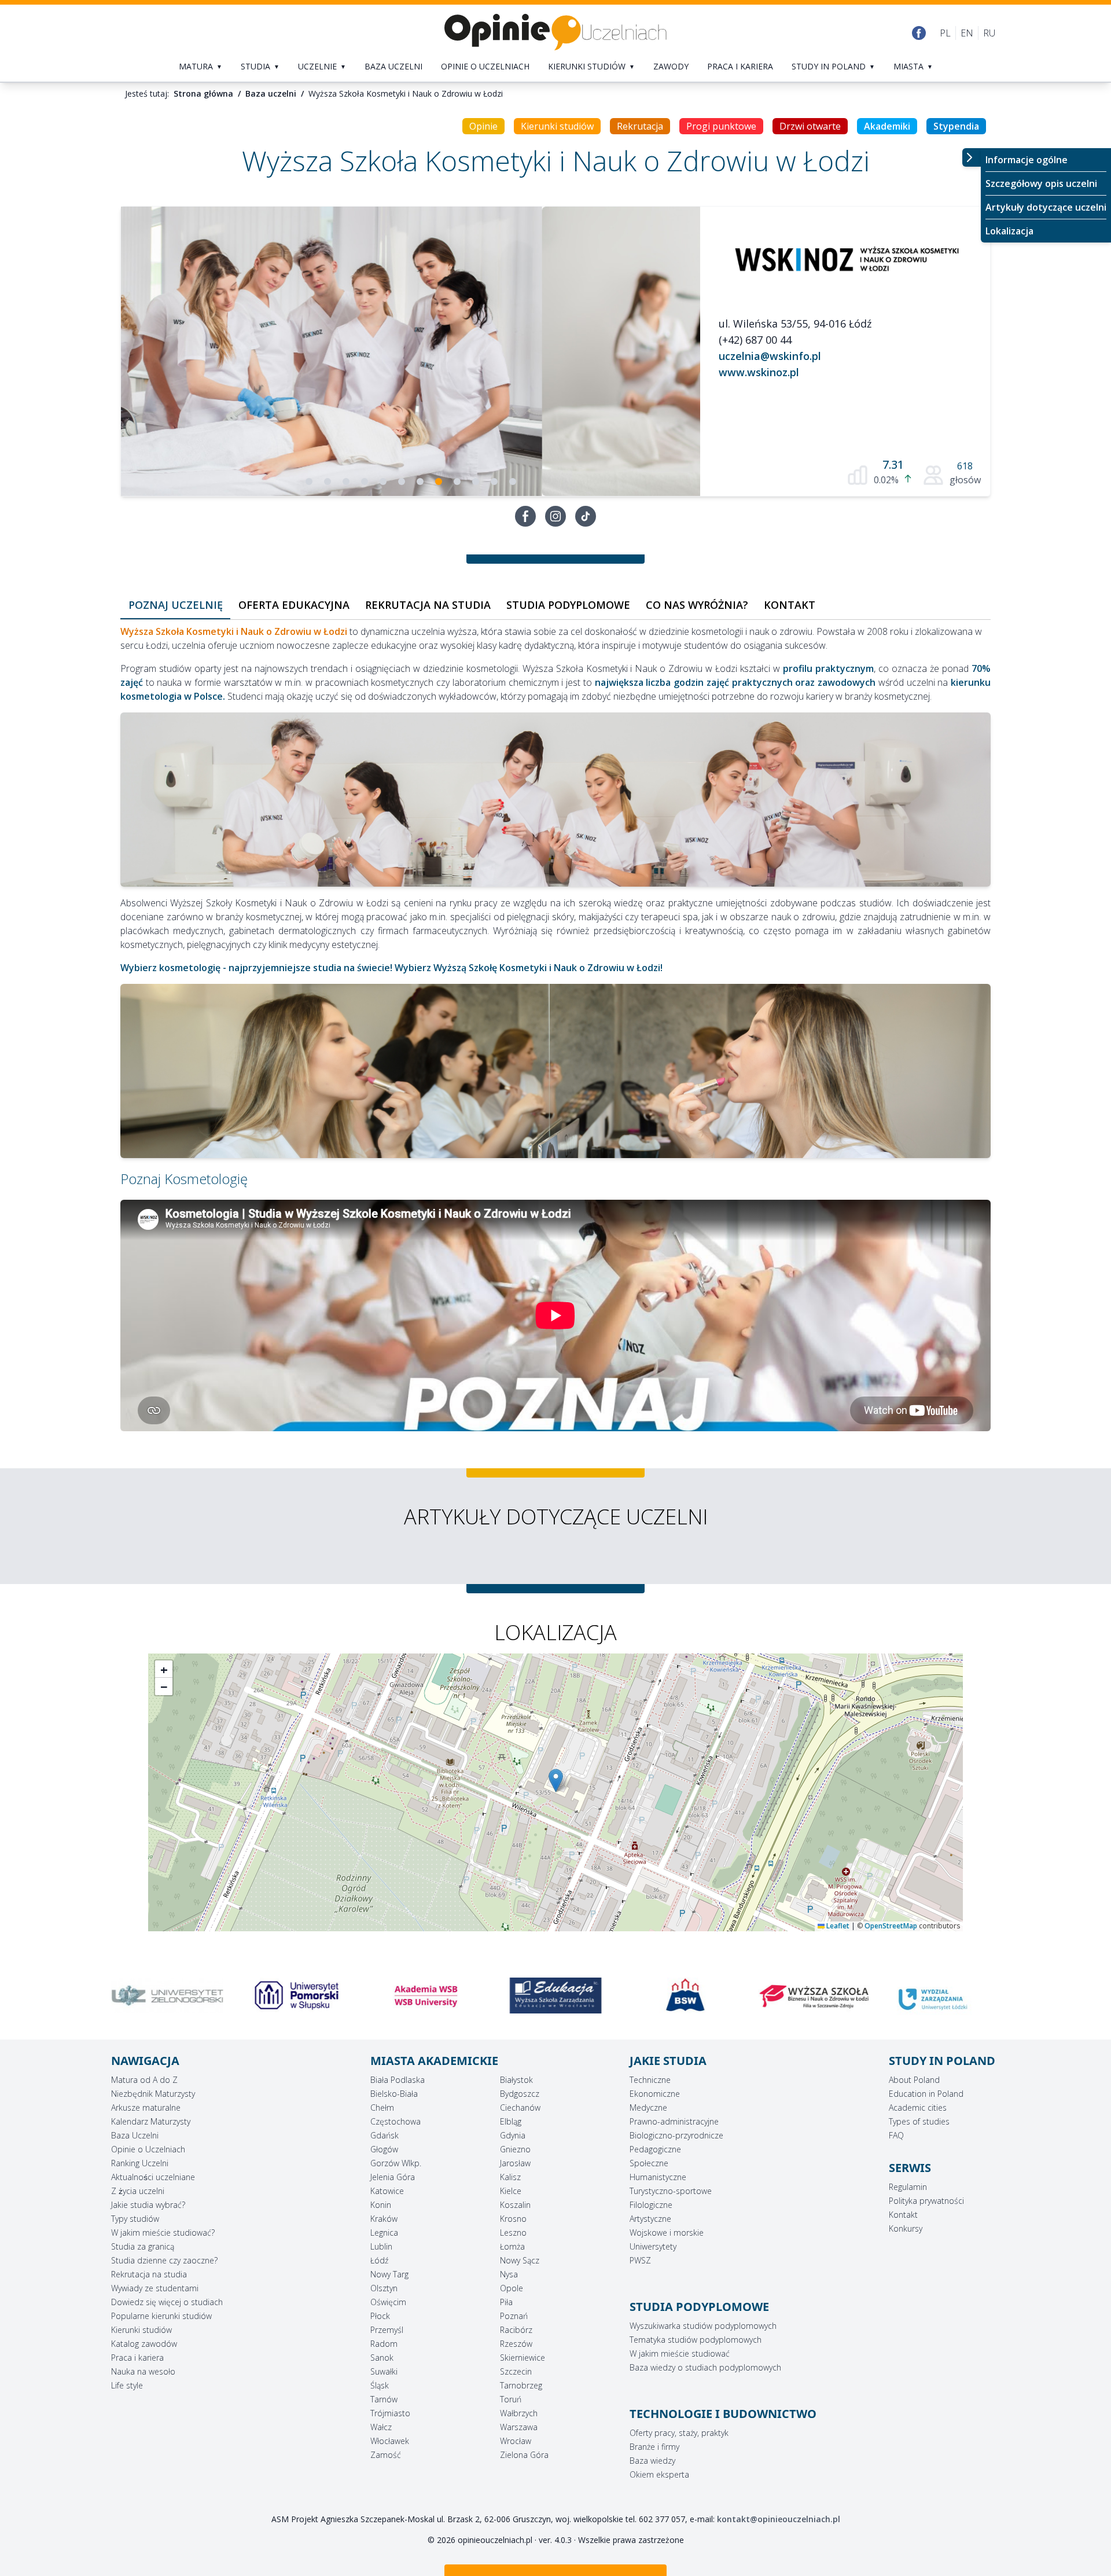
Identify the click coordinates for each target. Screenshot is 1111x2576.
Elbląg (511, 2121)
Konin (381, 2205)
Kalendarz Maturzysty (151, 2121)
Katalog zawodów (144, 2344)
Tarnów (384, 2399)
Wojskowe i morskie (667, 2233)
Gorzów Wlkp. (396, 2163)
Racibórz (516, 2330)
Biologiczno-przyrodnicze (676, 2135)
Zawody (671, 66)
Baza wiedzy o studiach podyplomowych (705, 2367)
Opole (512, 2288)
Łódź (379, 2260)
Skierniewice (523, 2358)
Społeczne (649, 2163)
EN (967, 33)
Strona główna (203, 93)
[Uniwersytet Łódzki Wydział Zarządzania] (815, 1999)
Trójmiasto (390, 2413)
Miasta (908, 66)
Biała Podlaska (398, 2080)
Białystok (516, 2080)
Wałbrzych (519, 2413)
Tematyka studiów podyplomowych (696, 2340)
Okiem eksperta (659, 2474)
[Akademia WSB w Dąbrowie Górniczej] (297, 1996)
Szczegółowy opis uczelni (1041, 183)
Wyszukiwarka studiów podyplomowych (703, 2326)
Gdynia (513, 2135)
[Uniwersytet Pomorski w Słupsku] (167, 1996)
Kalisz (510, 2177)
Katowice (387, 2191)
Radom (384, 2344)
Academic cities (918, 2108)
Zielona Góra (524, 2455)
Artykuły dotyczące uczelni (1046, 207)
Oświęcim (388, 2302)
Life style (127, 2385)
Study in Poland (829, 66)
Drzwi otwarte (810, 126)
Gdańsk (385, 2135)
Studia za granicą (143, 2246)
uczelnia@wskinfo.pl (770, 356)
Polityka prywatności (926, 2201)
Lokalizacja (1009, 231)
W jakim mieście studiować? (163, 2233)
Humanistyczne (658, 2177)
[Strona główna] (555, 33)
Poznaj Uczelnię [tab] (176, 605)
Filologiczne (651, 2205)
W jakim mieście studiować (680, 2353)
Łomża (512, 2246)
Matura (196, 66)
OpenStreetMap (891, 1926)
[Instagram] (555, 516)
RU (989, 33)
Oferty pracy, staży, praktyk (679, 2433)
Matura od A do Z (144, 2080)
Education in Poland (926, 2094)
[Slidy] (411, 351)
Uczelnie (317, 66)
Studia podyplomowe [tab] (568, 605)
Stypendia (956, 126)
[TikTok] (586, 516)
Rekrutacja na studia (149, 2274)
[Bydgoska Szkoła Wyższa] (555, 1996)
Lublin (381, 2246)
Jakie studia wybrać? (148, 2205)
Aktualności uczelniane (153, 2177)
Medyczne (648, 2108)
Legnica (384, 2233)
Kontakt (903, 2215)
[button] (556, 1781)
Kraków (384, 2219)
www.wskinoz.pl (759, 372)
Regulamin (908, 2187)
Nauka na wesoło (143, 2371)
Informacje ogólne (1027, 160)
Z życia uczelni (138, 2191)
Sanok (382, 2358)
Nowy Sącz (520, 2260)
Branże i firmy (654, 2447)
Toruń (511, 2399)
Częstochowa (396, 2121)
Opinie (483, 126)
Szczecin (516, 2371)
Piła (506, 2302)
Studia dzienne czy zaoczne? (164, 2260)
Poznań (514, 2316)
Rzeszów (516, 2344)
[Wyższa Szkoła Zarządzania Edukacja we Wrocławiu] (426, 1996)
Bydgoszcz (520, 2094)
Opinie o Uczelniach (148, 2149)
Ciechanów (520, 2108)
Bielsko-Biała (394, 2094)
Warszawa (519, 2427)
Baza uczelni (393, 66)
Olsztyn (384, 2288)
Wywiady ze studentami (155, 2288)
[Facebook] (919, 33)
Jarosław (515, 2163)
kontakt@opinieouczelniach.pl (779, 2519)
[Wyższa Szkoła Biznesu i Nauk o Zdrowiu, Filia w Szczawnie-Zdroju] (685, 1996)
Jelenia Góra (393, 2177)
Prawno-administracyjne (674, 2121)
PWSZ (640, 2260)
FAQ (896, 2135)
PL (945, 33)
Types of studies (919, 2121)
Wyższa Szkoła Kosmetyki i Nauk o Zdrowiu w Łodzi (234, 631)
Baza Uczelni (135, 2135)
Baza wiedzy (652, 2461)
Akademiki (887, 126)
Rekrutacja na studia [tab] (428, 605)
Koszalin (515, 2205)
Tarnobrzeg (521, 2385)
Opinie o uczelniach (485, 66)
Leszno (513, 2233)
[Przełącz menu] (972, 157)
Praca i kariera (740, 66)
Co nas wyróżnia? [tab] (697, 605)
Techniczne (650, 2080)
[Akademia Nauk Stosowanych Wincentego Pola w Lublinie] (944, 1996)
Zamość (386, 2455)
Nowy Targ (389, 2274)
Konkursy (906, 2228)
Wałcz (381, 2427)
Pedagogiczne (655, 2149)
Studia (255, 66)
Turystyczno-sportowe (671, 2191)
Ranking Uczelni (140, 2163)
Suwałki (384, 2371)
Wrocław (516, 2441)
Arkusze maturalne (146, 2108)
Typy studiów (135, 2219)
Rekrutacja (640, 126)
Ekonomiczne (655, 2094)
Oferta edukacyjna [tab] (294, 605)
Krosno (513, 2219)
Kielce (511, 2191)
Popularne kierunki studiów (161, 2316)
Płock (380, 2316)
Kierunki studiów (587, 66)
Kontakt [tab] (790, 605)
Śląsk (380, 2385)
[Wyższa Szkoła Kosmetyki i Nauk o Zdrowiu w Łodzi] (845, 256)
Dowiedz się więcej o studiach (167, 2302)
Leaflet (837, 1926)
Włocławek (390, 2441)
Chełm (382, 2108)
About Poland (914, 2080)
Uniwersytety (653, 2246)
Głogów (384, 2149)
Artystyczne (650, 2219)
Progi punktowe (721, 126)
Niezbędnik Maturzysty (153, 2094)
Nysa (509, 2274)
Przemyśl (387, 2330)
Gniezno (515, 2149)
